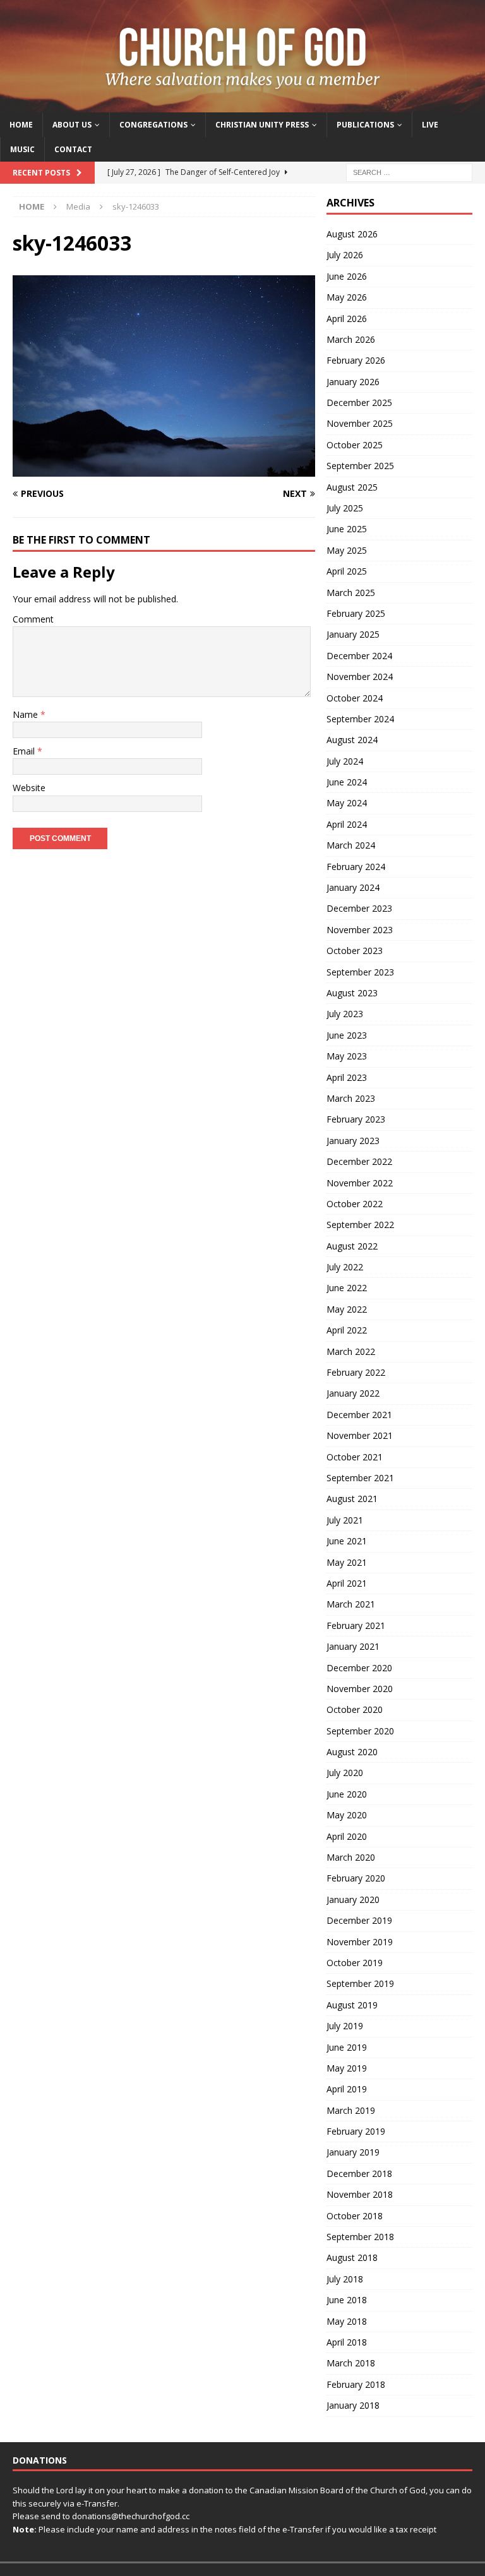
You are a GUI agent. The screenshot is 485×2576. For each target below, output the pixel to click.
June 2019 (347, 2047)
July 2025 (345, 508)
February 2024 (356, 867)
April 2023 (347, 1077)
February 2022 (356, 1372)
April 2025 (347, 571)
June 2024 (347, 782)
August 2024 (352, 740)
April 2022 (347, 1330)
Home (21, 125)
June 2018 (347, 2300)
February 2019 (356, 2131)
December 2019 (359, 1920)
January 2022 (353, 1393)
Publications (365, 125)
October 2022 (355, 1204)
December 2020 (359, 1668)
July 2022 (345, 1267)
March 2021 (351, 1604)
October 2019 (355, 1963)
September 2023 (360, 972)
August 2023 (352, 993)
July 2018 (345, 2279)
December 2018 (359, 2173)
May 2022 (347, 1309)
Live (430, 125)
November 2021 (360, 1435)
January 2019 (353, 2152)
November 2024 (360, 677)
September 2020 (360, 1731)
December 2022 (359, 1161)
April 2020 (347, 1836)
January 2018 (353, 2405)
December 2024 (359, 656)
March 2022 (351, 1351)
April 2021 (347, 1583)
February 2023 (356, 1119)
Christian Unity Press (262, 125)
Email (25, 751)
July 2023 (345, 1014)
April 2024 (347, 824)
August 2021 (352, 1499)
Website (29, 788)
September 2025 (360, 466)
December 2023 (359, 908)
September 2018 (360, 2237)
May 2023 (347, 1056)
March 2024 (351, 845)
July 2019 (345, 2026)
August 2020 (352, 1752)
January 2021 (353, 1646)
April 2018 (347, 2342)
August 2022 (352, 1246)
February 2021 (356, 1625)
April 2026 (347, 319)
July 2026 (345, 255)
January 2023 (353, 1141)
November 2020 (360, 1689)
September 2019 (360, 1983)
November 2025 (360, 423)
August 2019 (352, 2005)
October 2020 (355, 1709)
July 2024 (345, 761)
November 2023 (360, 930)
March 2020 (351, 1857)
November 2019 (360, 1942)
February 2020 (356, 1878)
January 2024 (353, 887)
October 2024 (355, 698)
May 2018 (347, 2321)
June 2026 (347, 276)
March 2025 (351, 593)
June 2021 (347, 1541)
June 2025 (347, 529)
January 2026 (353, 382)
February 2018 (356, 2384)
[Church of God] (242, 104)
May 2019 (347, 2068)
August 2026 (352, 234)
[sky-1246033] (164, 469)
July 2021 (345, 1520)
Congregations (153, 125)
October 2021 (355, 1457)
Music (22, 149)
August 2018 (352, 2257)
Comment (33, 619)
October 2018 (355, 2216)
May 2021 (347, 1562)
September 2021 (360, 1478)
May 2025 (347, 550)
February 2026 (356, 360)
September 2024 (360, 719)
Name (27, 714)
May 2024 (347, 803)
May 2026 (347, 297)
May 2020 (347, 1815)
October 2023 (355, 951)
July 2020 (345, 1773)
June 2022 (347, 1288)
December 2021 (359, 1415)
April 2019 (347, 2089)
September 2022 (360, 1225)
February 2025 (356, 613)
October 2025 (355, 445)
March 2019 (351, 2110)
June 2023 (347, 1035)
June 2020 (347, 1794)
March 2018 (351, 2363)
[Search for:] (409, 171)
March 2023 (351, 1098)
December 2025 (359, 402)
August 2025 (352, 487)
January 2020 (353, 1899)
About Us (72, 125)
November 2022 (360, 1183)
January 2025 (353, 634)
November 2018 (360, 2194)
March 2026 (351, 339)
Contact (73, 149)
